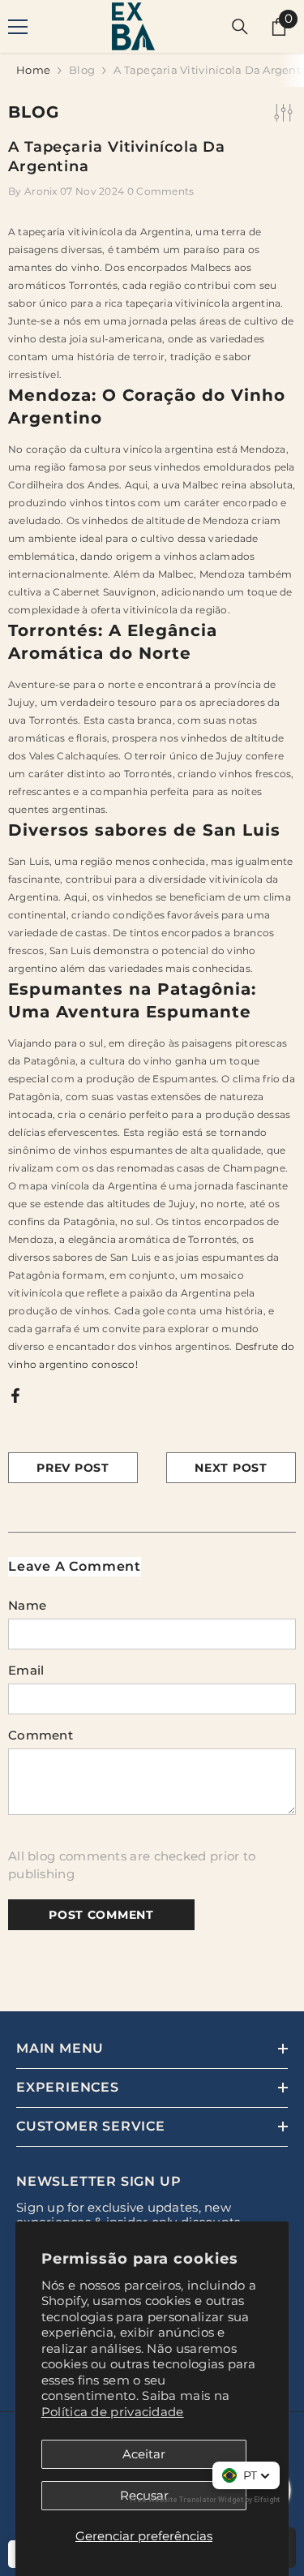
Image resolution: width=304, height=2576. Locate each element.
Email (26, 1670)
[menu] (18, 27)
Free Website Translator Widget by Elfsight (205, 2500)
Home (33, 70)
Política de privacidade (113, 2412)
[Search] (240, 27)
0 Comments (161, 191)
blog (82, 70)
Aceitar (144, 2454)
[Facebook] (15, 1394)
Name (27, 1605)
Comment (41, 1735)
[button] (246, 2475)
